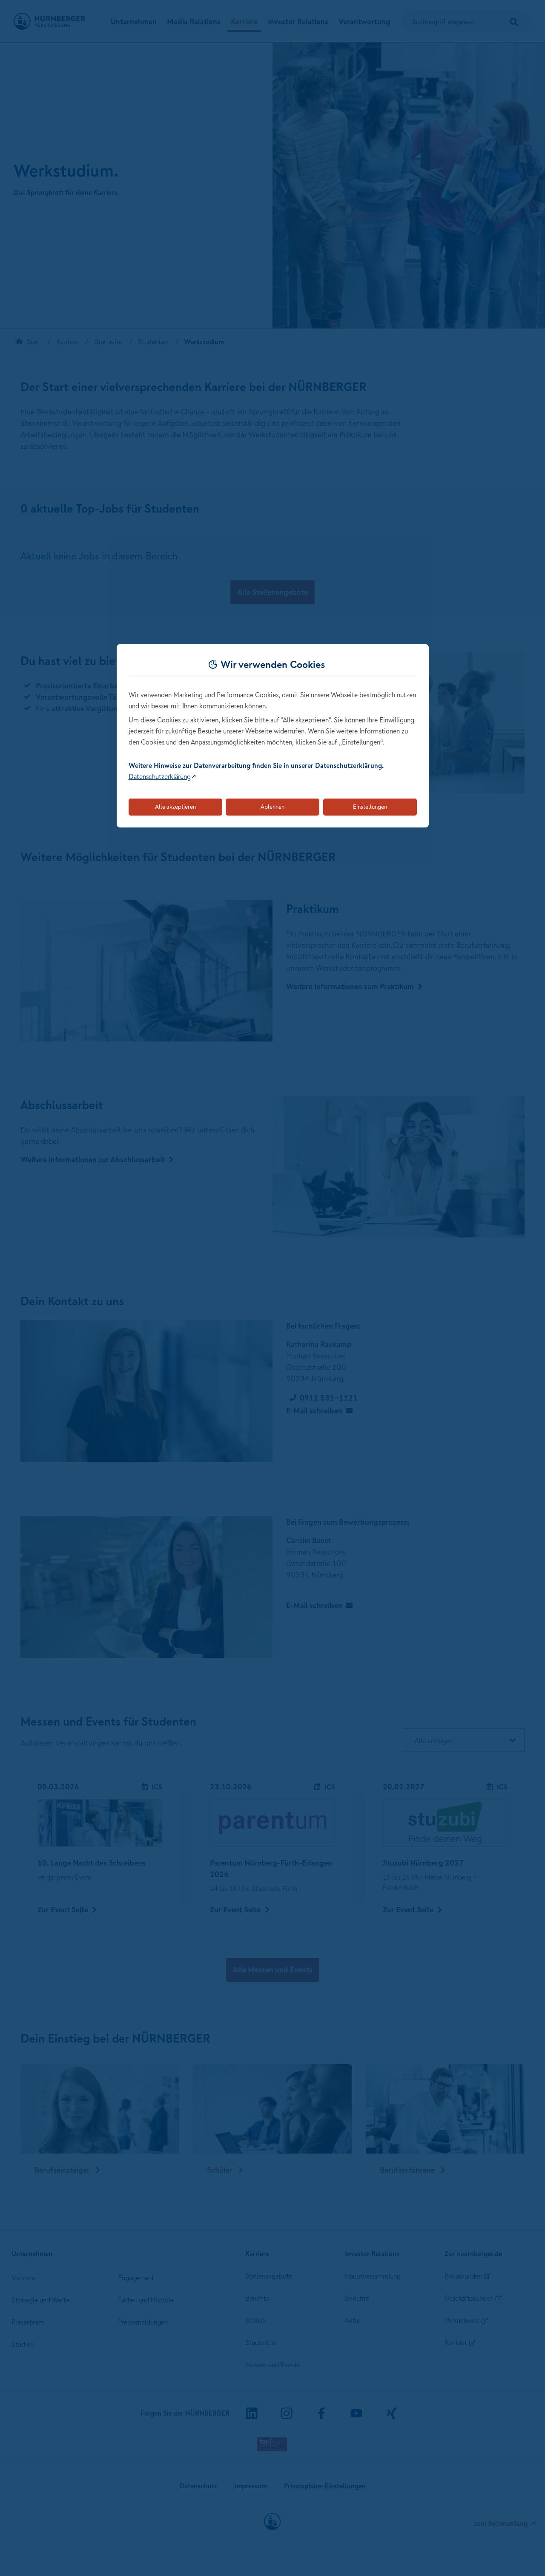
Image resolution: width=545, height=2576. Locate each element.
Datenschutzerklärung (160, 776)
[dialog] (273, 736)
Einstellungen (370, 807)
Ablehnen (272, 807)
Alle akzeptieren (175, 807)
